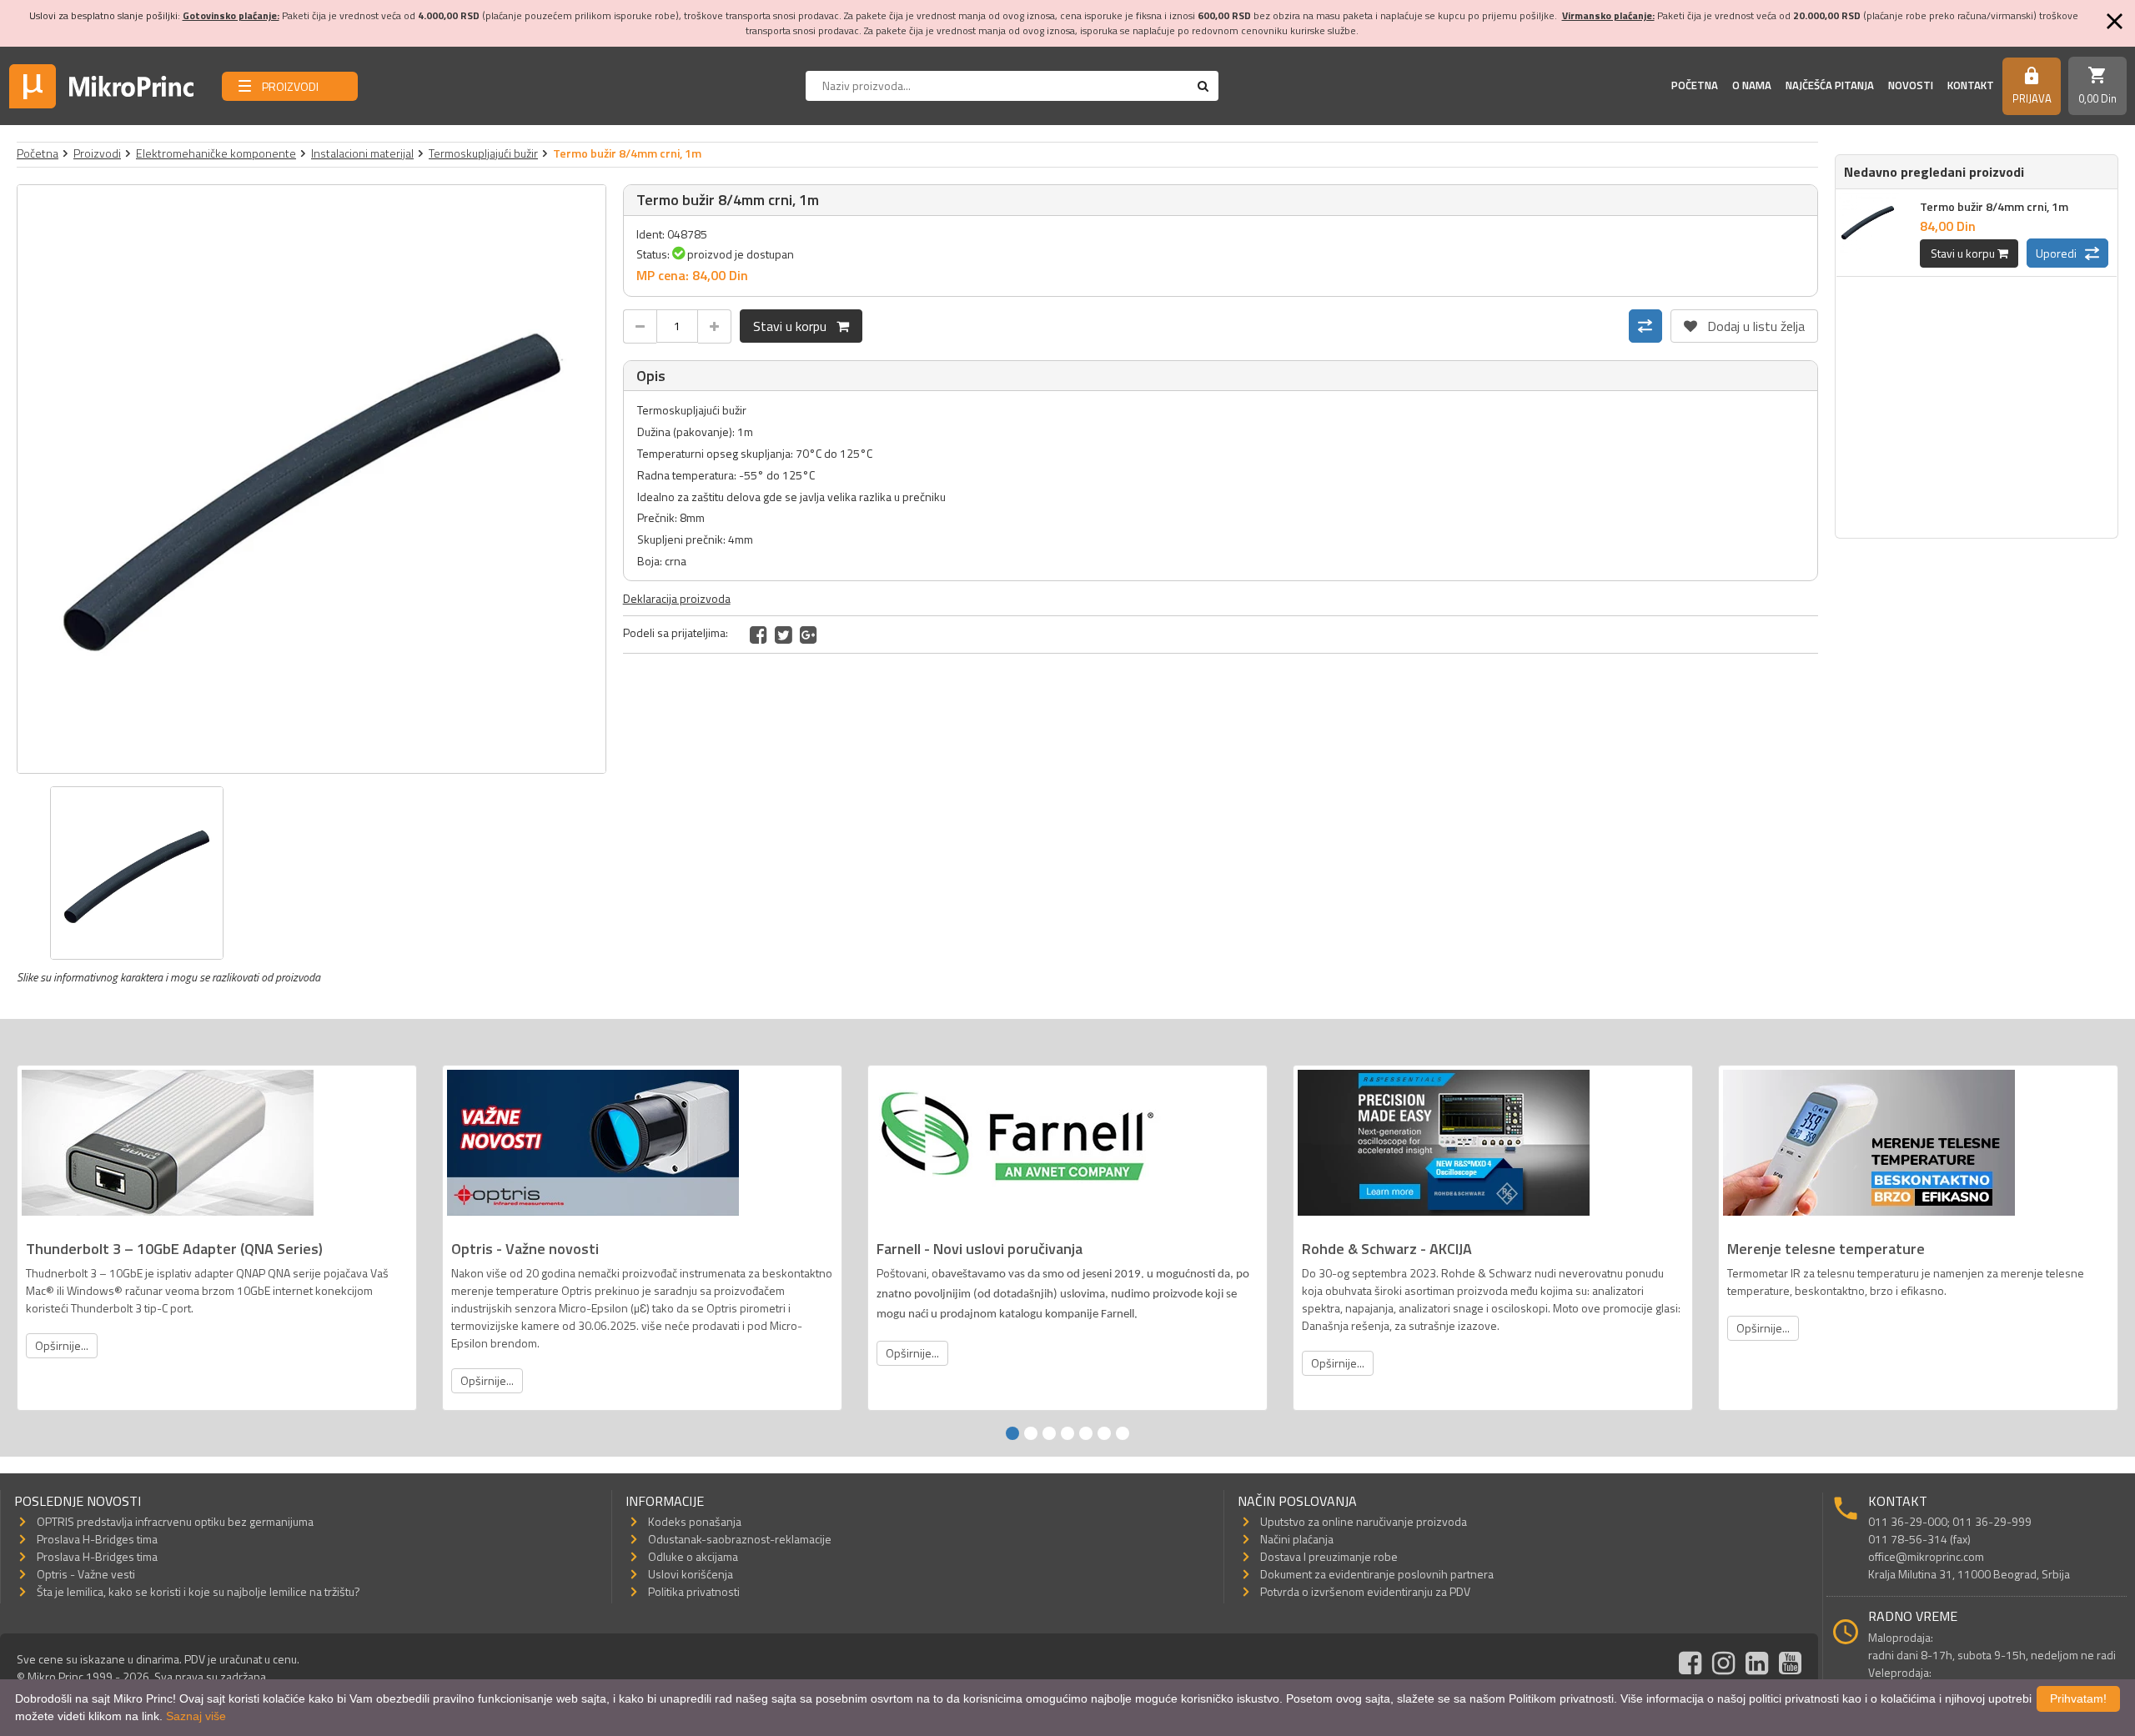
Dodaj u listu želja (1744, 323)
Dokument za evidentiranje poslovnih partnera (1377, 1574)
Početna (1695, 85)
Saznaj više (196, 1716)
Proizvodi (97, 153)
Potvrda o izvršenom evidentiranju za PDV (1365, 1591)
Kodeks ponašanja (695, 1521)
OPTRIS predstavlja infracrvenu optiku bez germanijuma (175, 1521)
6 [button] (1104, 1433)
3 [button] (1049, 1433)
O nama (1752, 85)
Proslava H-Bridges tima (97, 1539)
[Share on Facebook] (759, 635)
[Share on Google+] (809, 635)
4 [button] (1067, 1433)
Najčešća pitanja (1830, 85)
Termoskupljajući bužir (483, 153)
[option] (311, 479)
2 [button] (1031, 1433)
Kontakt (1971, 85)
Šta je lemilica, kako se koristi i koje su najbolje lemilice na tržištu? (198, 1591)
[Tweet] (784, 635)
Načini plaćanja (1297, 1539)
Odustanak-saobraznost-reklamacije (740, 1539)
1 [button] (1012, 1433)
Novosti (1911, 85)
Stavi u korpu (795, 326)
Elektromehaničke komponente (216, 153)
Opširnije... (62, 1345)
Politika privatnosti (694, 1591)
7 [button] (1123, 1433)
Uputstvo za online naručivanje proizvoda (1364, 1521)
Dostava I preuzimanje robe (1329, 1556)
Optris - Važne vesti (86, 1574)
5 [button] (1086, 1433)
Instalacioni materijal (362, 153)
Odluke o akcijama (693, 1556)
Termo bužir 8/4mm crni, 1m (1994, 206)
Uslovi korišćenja (691, 1574)
